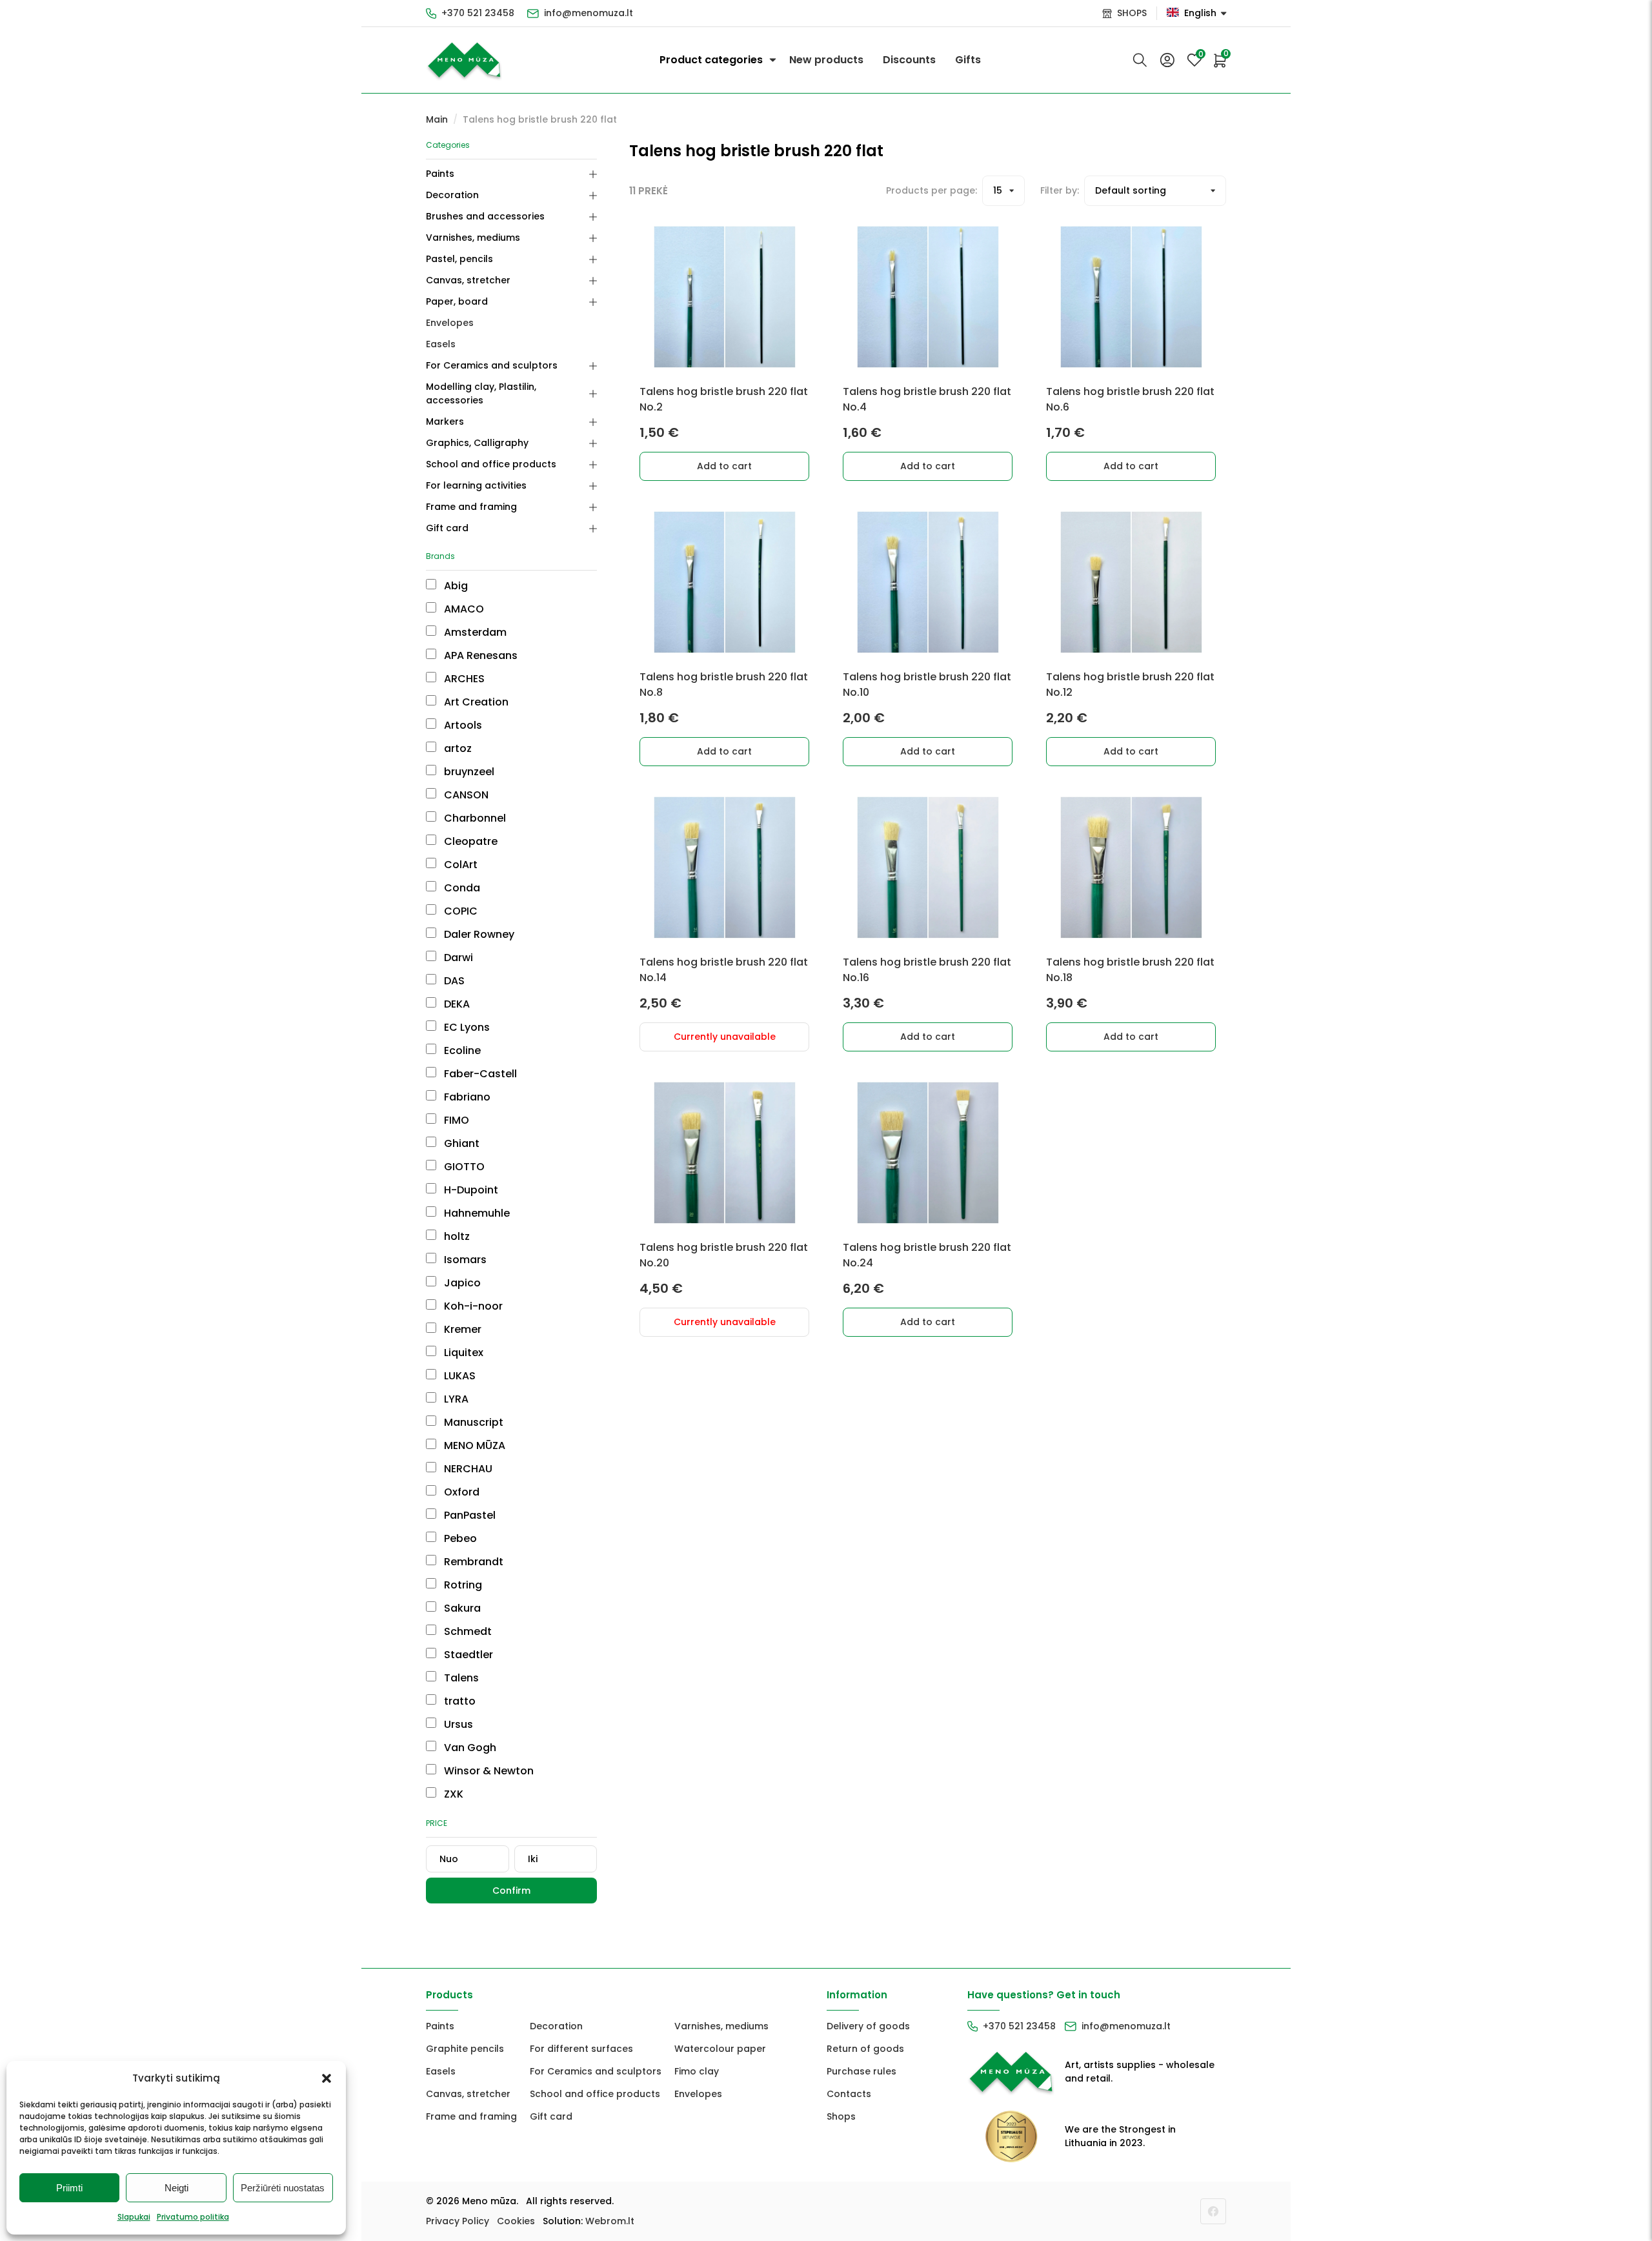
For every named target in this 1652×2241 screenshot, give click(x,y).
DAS (453, 981)
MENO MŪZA (473, 1445)
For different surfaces (581, 2049)
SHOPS (1132, 13)
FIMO (455, 1120)
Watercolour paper (720, 2049)
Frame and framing (471, 507)
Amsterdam (474, 632)
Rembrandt (472, 1562)
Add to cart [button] (724, 466)
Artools (462, 725)
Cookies (516, 2221)
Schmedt (467, 1631)
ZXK (452, 1794)
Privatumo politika (193, 2217)
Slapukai (134, 2217)
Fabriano (466, 1097)
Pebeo (459, 1538)
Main (437, 119)
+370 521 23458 (478, 13)
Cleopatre (469, 841)
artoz (457, 748)
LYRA (455, 1399)
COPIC (459, 911)
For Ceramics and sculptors (492, 365)
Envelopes (450, 323)
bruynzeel (468, 772)
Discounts (909, 60)
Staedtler (467, 1655)
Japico (461, 1283)
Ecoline (461, 1050)
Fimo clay (697, 2071)
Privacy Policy (458, 2221)
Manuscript (472, 1422)
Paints (440, 174)
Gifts (968, 60)
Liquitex (462, 1353)
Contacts (849, 2094)
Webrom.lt (610, 2221)
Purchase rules (861, 2071)
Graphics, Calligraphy (477, 443)
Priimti (69, 2188)
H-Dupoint (470, 1190)
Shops (841, 2116)
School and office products (491, 464)
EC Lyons (466, 1027)
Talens (460, 1678)
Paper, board (457, 301)
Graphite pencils (465, 2049)
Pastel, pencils (459, 259)
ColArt (459, 865)
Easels (441, 344)
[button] (327, 2078)
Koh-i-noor (472, 1306)
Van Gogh (469, 1748)
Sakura (461, 1608)
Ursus (457, 1724)
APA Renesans (479, 655)
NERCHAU (467, 1469)
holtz (456, 1236)
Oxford (460, 1492)
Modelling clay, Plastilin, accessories (481, 393)
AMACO (463, 609)
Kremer (461, 1329)
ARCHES (463, 679)
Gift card (447, 528)
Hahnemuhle (476, 1213)
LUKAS (458, 1376)
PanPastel (468, 1515)
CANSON (465, 795)
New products (826, 60)
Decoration (452, 195)
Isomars (464, 1260)
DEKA (456, 1004)
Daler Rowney (478, 934)
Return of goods (865, 2049)
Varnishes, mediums (473, 238)
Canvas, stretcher (468, 280)
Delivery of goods (868, 2026)
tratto (458, 1701)
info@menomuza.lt (589, 13)
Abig (455, 586)
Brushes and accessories (485, 216)
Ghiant (460, 1143)
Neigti (176, 2188)
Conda (461, 888)
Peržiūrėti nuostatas (283, 2188)
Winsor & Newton (488, 1771)
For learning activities (476, 485)
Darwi (457, 958)
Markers (445, 421)
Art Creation (475, 702)
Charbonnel (474, 818)
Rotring (462, 1585)
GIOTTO (463, 1167)
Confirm (511, 1891)
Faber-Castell (479, 1074)
